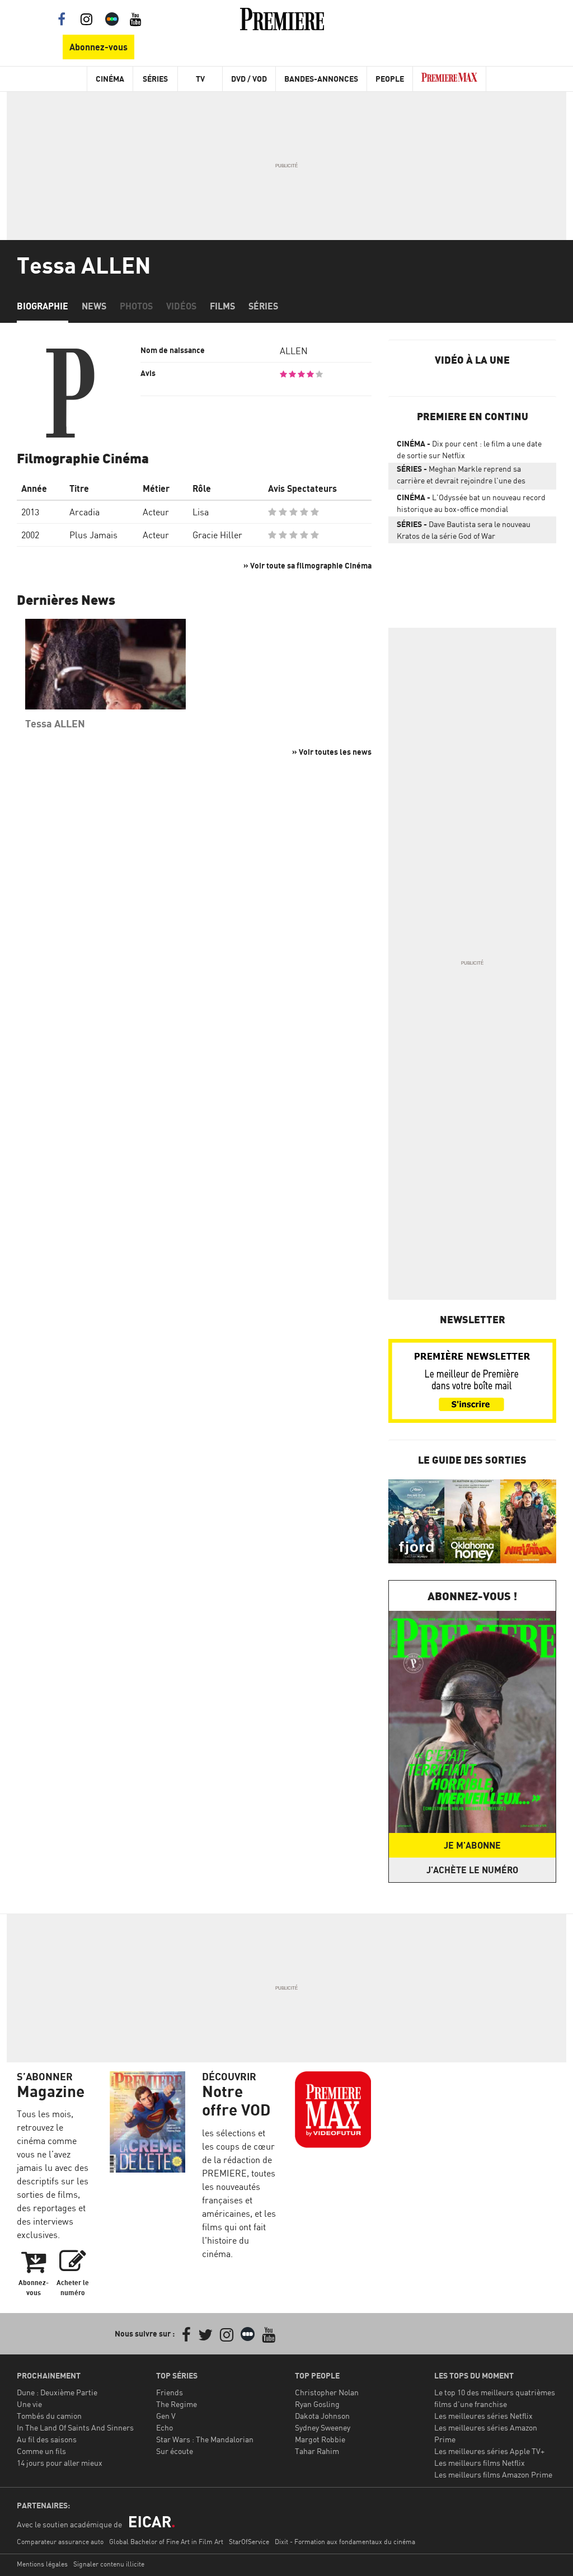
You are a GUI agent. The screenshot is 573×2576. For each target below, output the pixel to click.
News (94, 306)
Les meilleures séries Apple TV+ (489, 2451)
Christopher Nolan (327, 2392)
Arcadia (84, 512)
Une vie (29, 2404)
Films (222, 306)
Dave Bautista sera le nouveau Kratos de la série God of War (464, 530)
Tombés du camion (49, 2416)
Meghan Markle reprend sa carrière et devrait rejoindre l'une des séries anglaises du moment (461, 477)
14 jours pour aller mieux (60, 2463)
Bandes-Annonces (321, 79)
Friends (170, 2392)
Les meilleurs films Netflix (480, 2463)
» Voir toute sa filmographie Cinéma (307, 565)
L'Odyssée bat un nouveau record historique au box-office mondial (471, 503)
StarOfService (249, 2542)
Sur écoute (175, 2451)
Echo (165, 2427)
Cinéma (110, 79)
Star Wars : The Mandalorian (205, 2439)
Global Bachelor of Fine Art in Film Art (166, 2542)
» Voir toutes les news (332, 752)
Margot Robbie (320, 2439)
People (390, 79)
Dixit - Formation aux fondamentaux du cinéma (345, 2542)
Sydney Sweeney (323, 2427)
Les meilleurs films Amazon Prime (493, 2474)
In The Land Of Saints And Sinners (75, 2427)
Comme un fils (41, 2451)
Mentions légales (42, 2564)
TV (200, 79)
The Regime (177, 2404)
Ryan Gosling (317, 2404)
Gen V (166, 2416)
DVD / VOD (249, 79)
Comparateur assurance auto (60, 2542)
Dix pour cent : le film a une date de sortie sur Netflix (469, 449)
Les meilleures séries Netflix (483, 2416)
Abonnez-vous (98, 47)
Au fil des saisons (47, 2439)
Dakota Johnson (322, 2416)
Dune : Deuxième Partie (57, 2392)
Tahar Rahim (317, 2451)
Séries (155, 79)
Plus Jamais (93, 535)
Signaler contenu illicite (109, 2564)
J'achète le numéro (472, 1870)
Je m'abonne (472, 1845)
